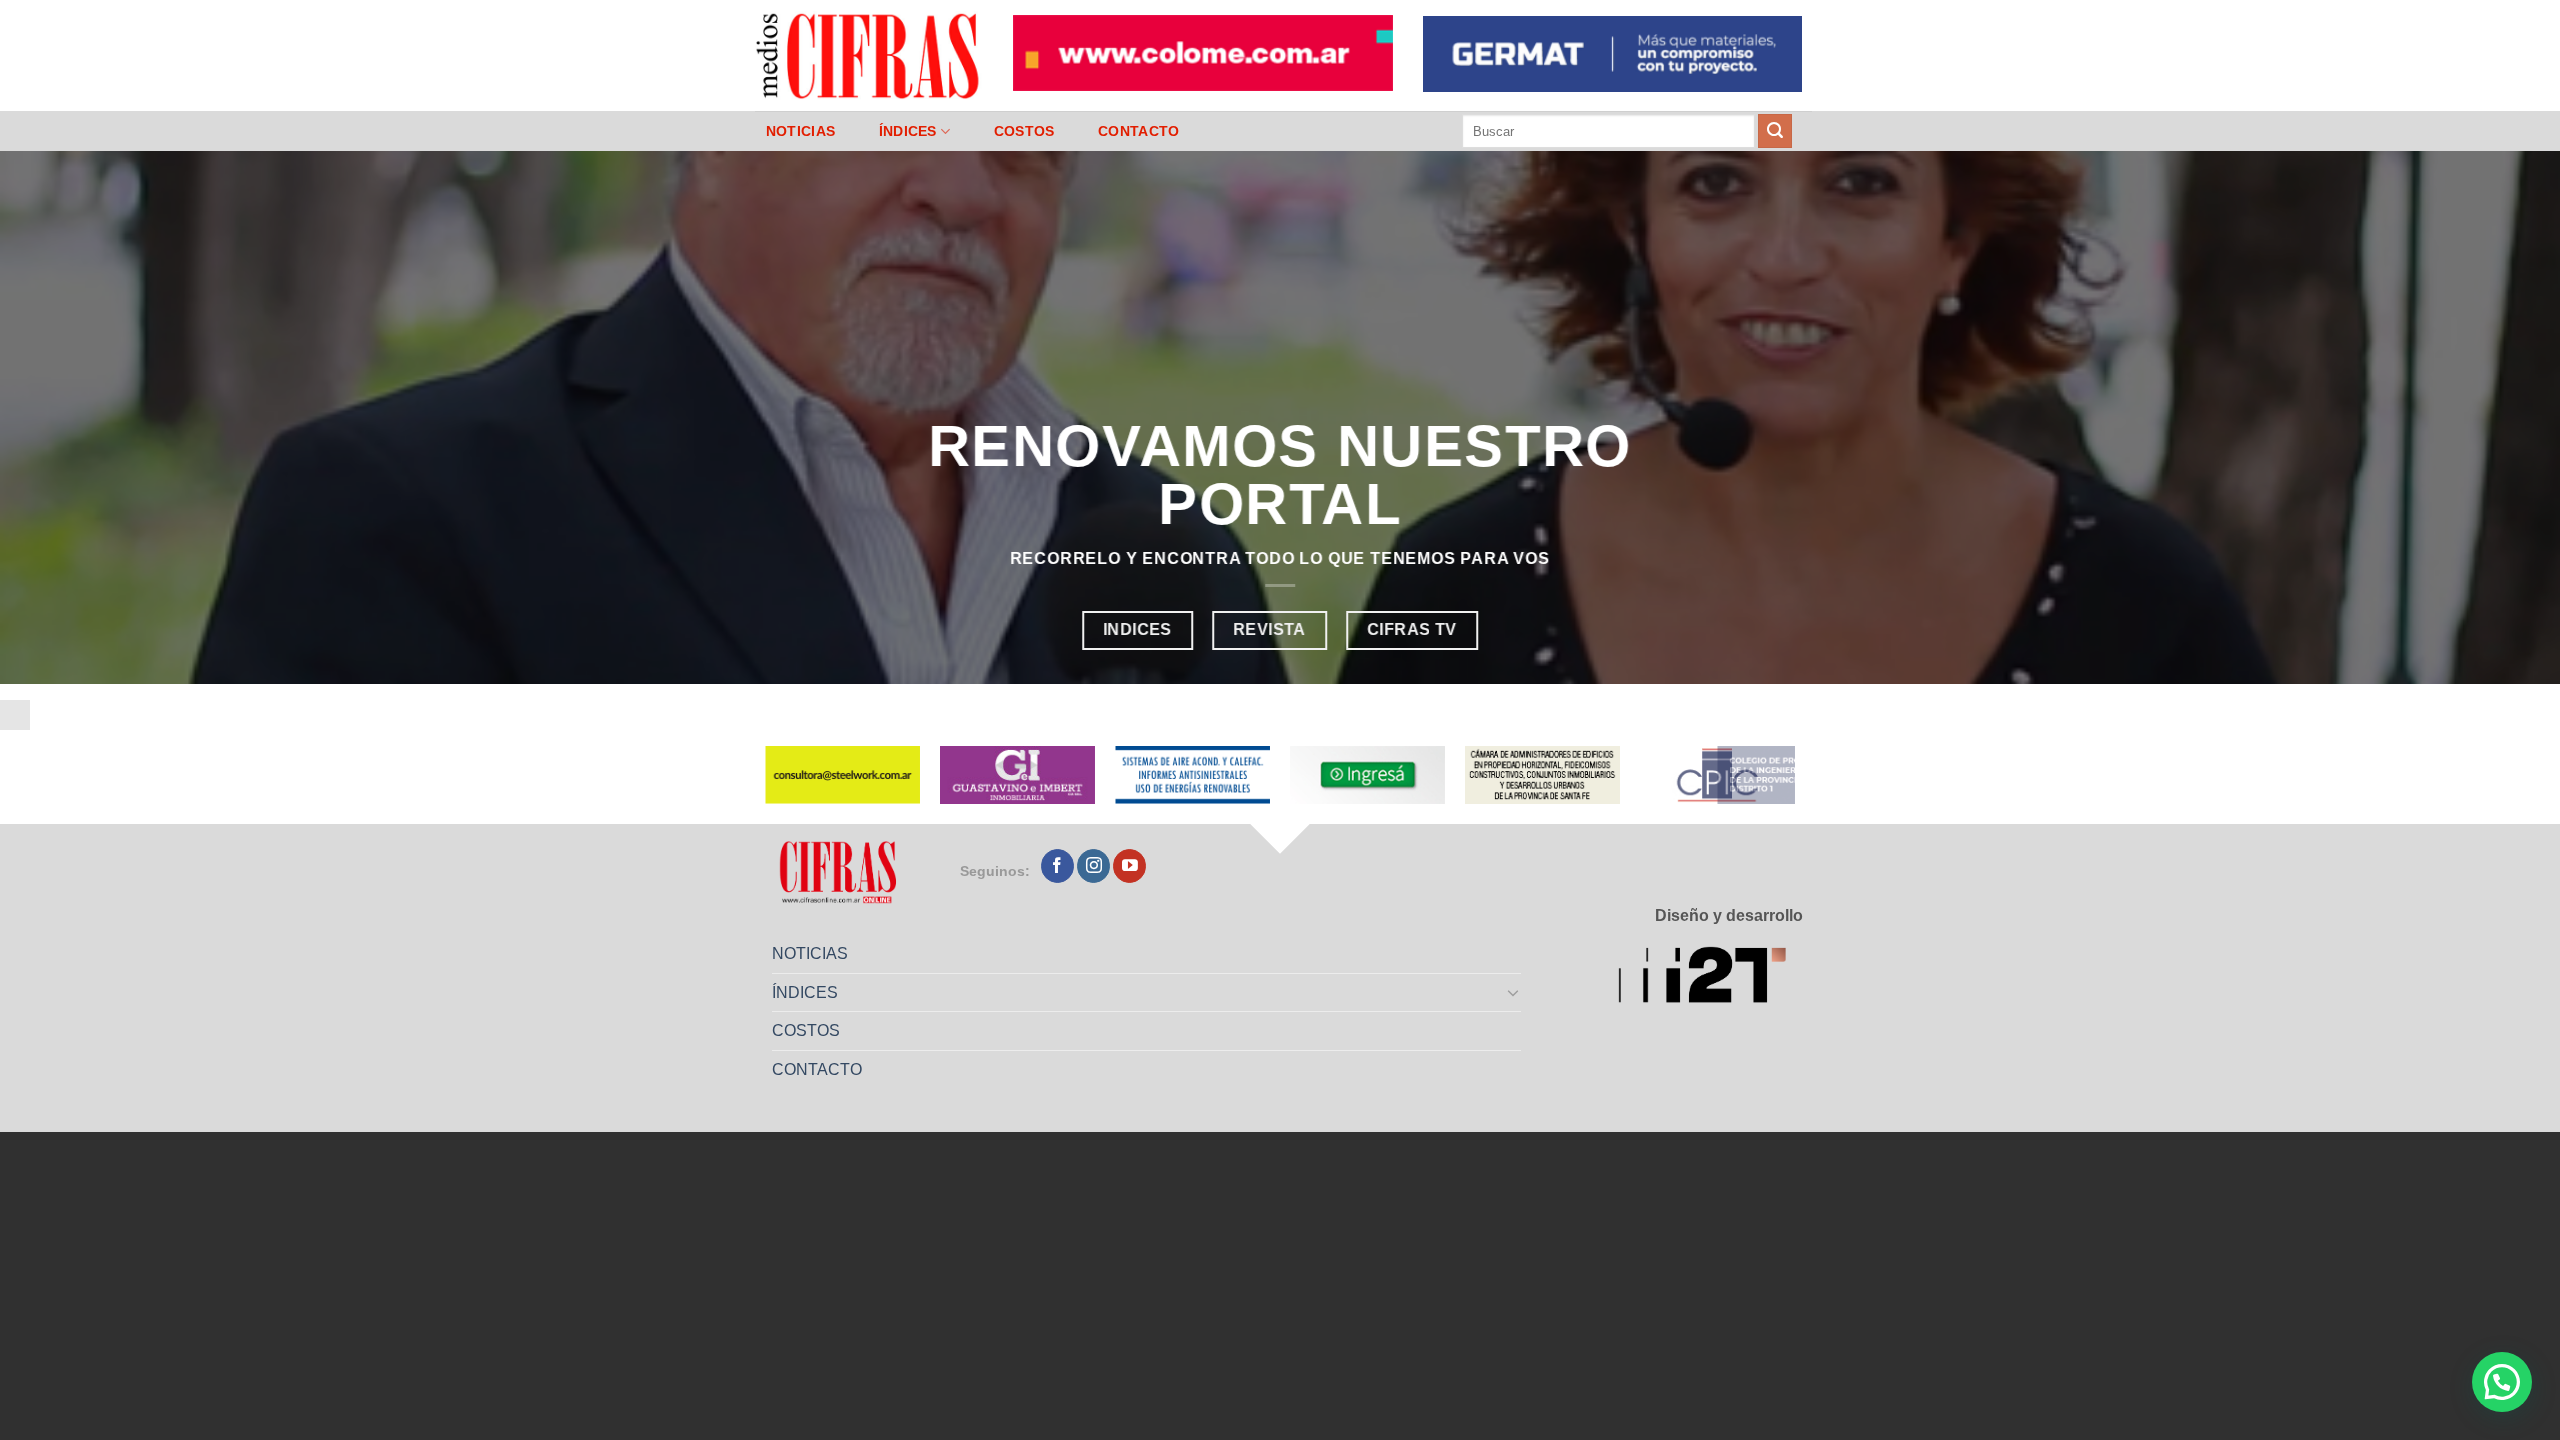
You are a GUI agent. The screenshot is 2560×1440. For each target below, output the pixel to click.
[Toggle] (1514, 992)
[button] (2502, 1382)
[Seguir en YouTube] (1129, 866)
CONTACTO (1138, 131)
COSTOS (1024, 131)
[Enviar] (1775, 131)
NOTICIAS (800, 131)
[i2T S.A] (1710, 978)
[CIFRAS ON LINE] (869, 55)
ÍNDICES (908, 131)
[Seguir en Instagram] (1093, 866)
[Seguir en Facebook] (1057, 866)
